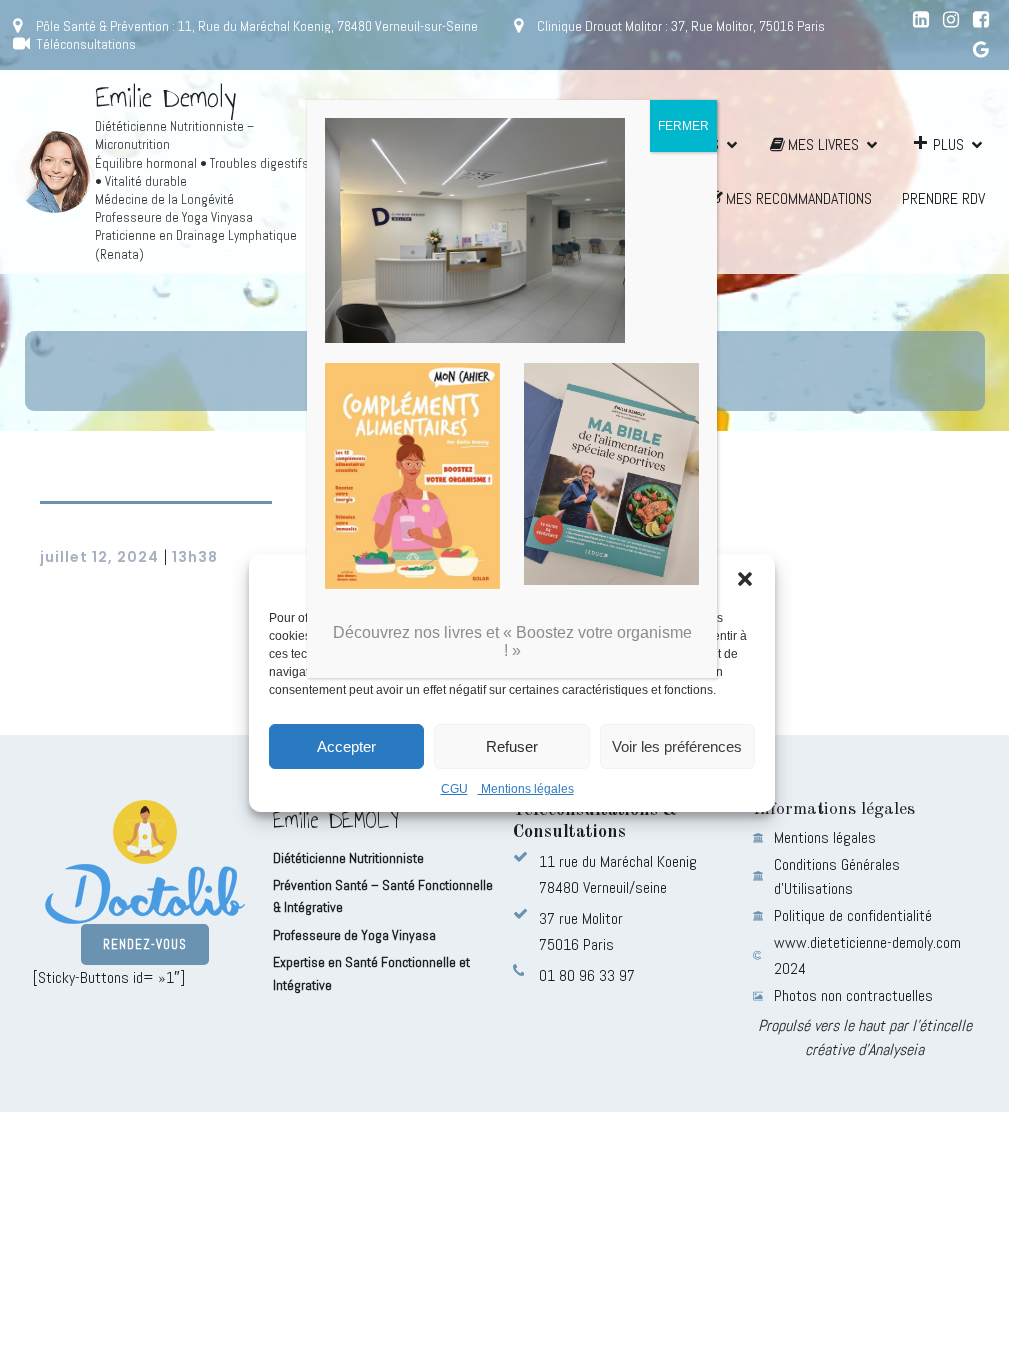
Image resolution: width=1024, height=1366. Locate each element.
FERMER (683, 126)
